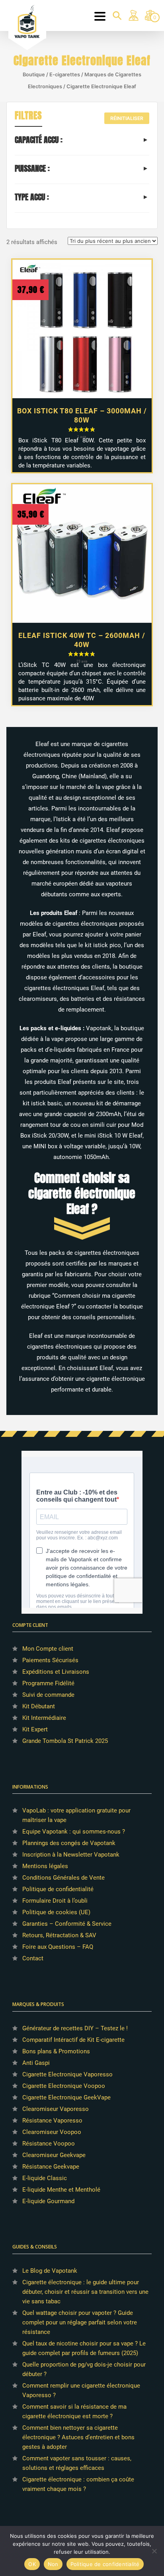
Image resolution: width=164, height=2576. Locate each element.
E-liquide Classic (45, 2178)
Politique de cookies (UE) (56, 1912)
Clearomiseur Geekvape (54, 2155)
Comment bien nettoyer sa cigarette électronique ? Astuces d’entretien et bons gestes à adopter (78, 2437)
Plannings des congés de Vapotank (69, 1843)
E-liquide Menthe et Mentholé (61, 2190)
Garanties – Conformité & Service (67, 1924)
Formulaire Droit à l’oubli (55, 1901)
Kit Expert (35, 1729)
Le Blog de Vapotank (50, 2271)
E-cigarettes (65, 75)
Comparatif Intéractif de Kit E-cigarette (73, 2040)
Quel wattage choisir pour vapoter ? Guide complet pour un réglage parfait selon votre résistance (80, 2322)
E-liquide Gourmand (48, 2201)
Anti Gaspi (36, 2063)
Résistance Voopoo (49, 2144)
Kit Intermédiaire (44, 1718)
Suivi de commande (48, 1695)
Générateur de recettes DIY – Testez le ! (75, 2028)
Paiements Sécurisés (50, 1660)
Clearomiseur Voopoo (52, 2132)
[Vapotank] (27, 21)
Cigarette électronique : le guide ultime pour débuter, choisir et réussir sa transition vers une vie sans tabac (85, 2292)
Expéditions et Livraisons (56, 1672)
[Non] (154, 2551)
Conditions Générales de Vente (63, 1878)
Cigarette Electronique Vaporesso (67, 2074)
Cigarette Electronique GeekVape (66, 2097)
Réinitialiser (127, 118)
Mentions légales (45, 1866)
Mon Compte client (48, 1649)
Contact (33, 1958)
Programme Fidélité (48, 1683)
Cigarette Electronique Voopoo (64, 2086)
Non (53, 2564)
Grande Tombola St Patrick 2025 (65, 1741)
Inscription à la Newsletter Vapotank (71, 1855)
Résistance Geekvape (51, 2167)
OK (32, 2564)
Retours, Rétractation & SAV (59, 1935)
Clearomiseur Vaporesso (56, 2109)
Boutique (34, 75)
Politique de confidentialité (58, 1889)
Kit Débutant (39, 1706)
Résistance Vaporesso (52, 2120)
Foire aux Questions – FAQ (58, 1947)
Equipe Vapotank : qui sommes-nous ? (74, 1832)
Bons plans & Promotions (56, 2051)
